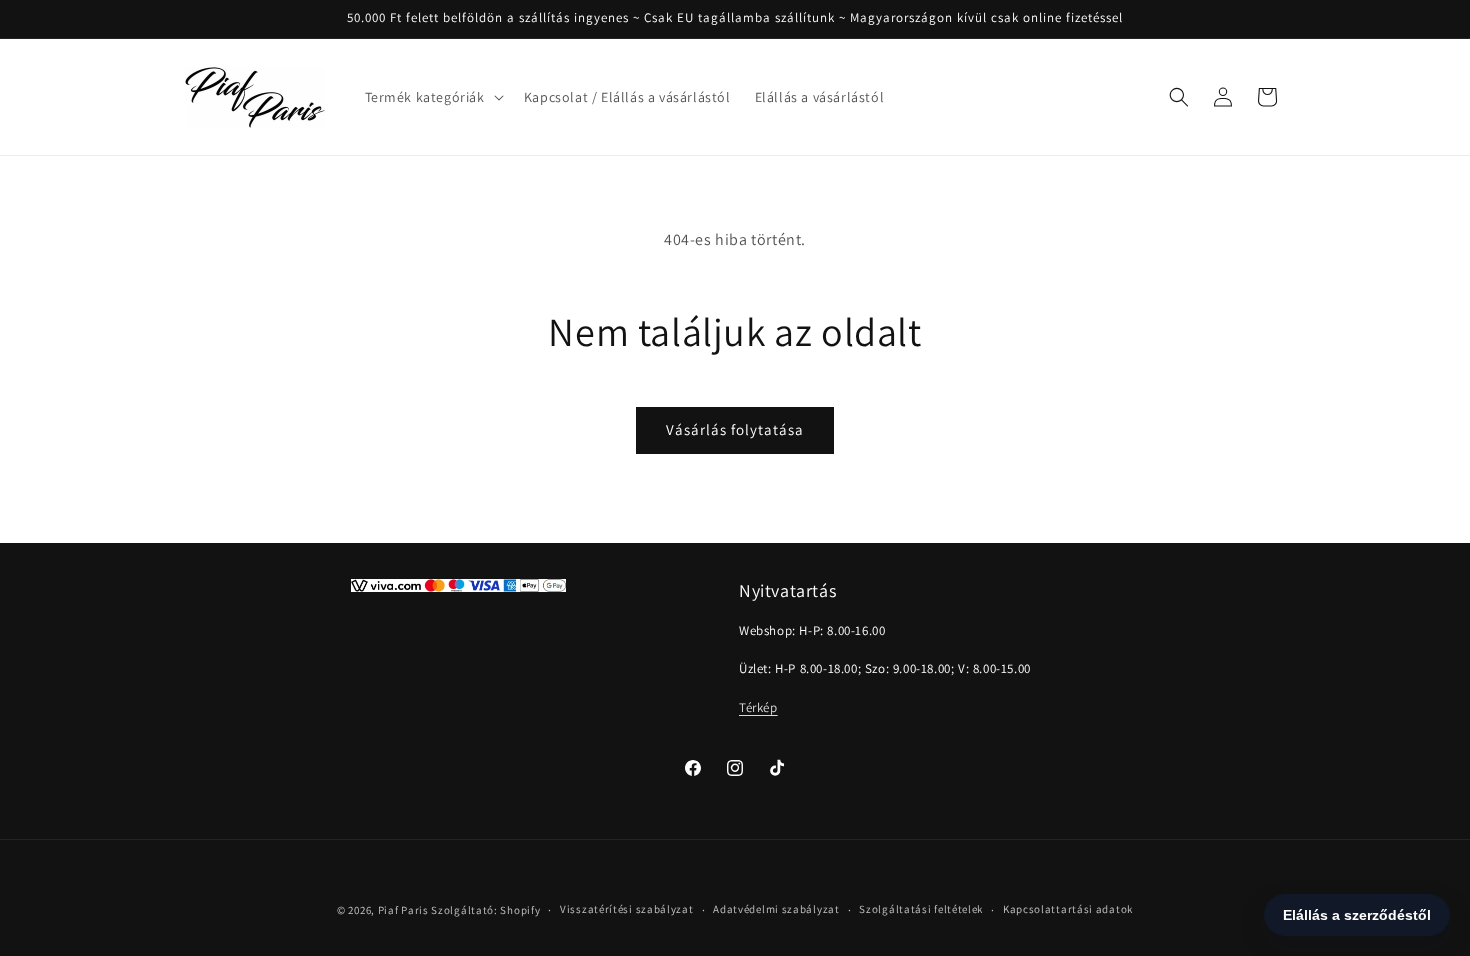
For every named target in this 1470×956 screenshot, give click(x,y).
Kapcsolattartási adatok (1068, 909)
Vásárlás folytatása (735, 429)
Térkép (758, 707)
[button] (432, 97)
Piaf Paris (403, 910)
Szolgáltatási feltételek (921, 909)
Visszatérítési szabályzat (627, 909)
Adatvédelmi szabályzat (776, 909)
